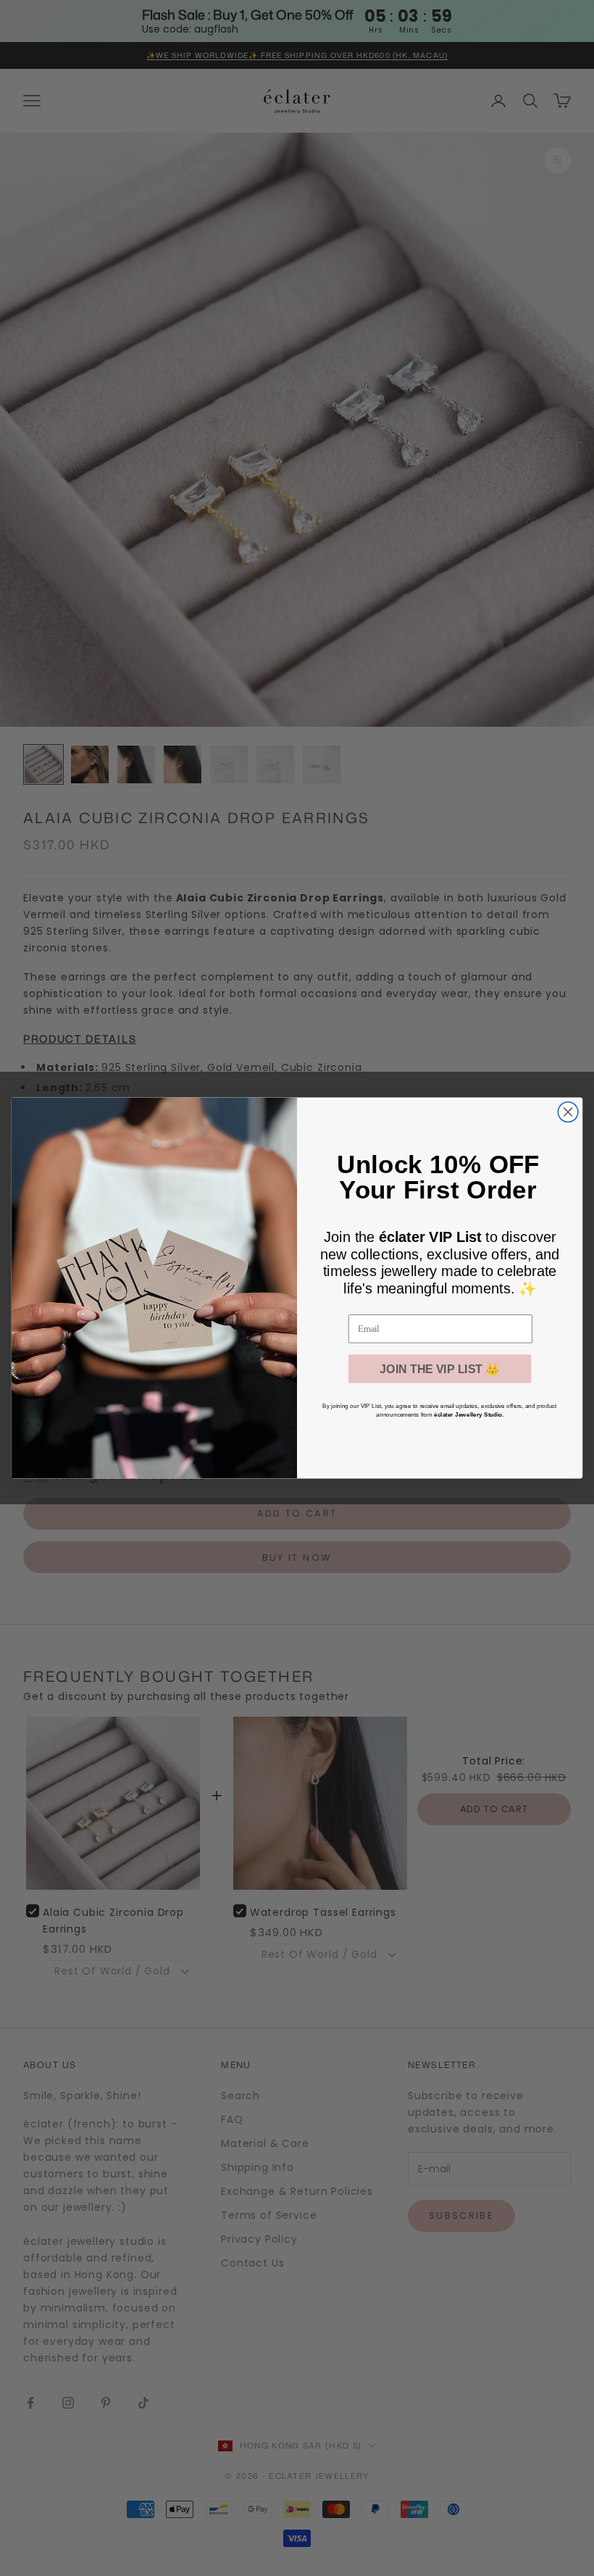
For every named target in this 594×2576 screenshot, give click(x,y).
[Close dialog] (568, 1112)
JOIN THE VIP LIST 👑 (440, 1369)
